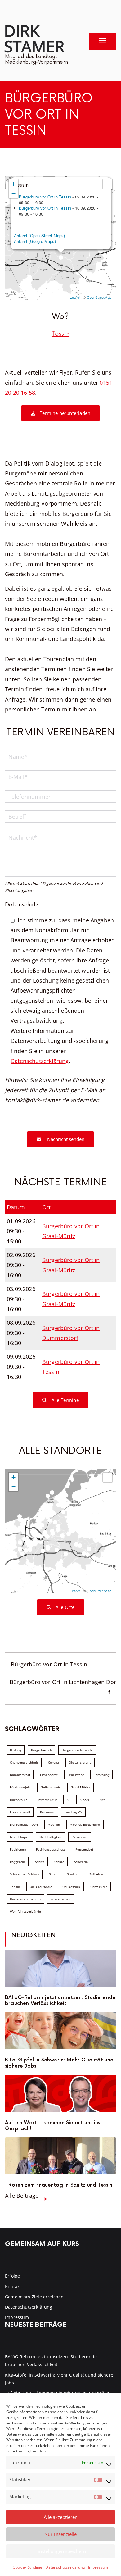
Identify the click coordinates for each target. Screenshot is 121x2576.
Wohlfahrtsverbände (25, 1911)
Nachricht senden (65, 1139)
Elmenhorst (49, 1775)
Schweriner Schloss (25, 1874)
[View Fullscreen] (108, 184)
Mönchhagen (20, 1837)
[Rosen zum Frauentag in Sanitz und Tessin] (60, 2156)
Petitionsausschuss (51, 1849)
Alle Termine (64, 1400)
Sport (53, 1874)
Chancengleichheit (24, 1762)
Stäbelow (96, 1874)
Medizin (54, 1824)
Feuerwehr (76, 1775)
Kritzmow (47, 1812)
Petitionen (18, 1849)
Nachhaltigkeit (51, 1837)
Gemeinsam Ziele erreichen (34, 2297)
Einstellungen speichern (61, 2551)
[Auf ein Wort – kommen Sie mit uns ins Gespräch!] (60, 2093)
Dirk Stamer (34, 38)
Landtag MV (74, 1812)
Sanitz (40, 1862)
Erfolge (12, 2276)
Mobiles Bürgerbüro (85, 1824)
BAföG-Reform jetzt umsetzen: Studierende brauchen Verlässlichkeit (60, 2001)
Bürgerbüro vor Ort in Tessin (45, 197)
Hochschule (19, 1800)
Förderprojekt (20, 1787)
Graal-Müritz (80, 1787)
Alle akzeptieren (61, 2517)
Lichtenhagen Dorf (24, 1824)
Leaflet (75, 297)
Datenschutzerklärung (65, 2567)
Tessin (60, 334)
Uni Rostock (71, 1887)
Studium (73, 1874)
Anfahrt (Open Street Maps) (40, 236)
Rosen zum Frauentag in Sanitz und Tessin (60, 2185)
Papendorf (80, 1837)
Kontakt (13, 2286)
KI (68, 1800)
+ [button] (13, 184)
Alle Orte (65, 1607)
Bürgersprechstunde (77, 1750)
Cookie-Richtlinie (27, 2567)
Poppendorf (84, 1849)
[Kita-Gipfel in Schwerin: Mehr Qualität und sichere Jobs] (60, 2031)
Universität (99, 1887)
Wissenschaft (61, 1899)
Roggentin (18, 1862)
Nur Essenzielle (60, 2534)
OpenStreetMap (99, 297)
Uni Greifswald (41, 1887)
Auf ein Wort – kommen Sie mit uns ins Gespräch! (53, 2126)
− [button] (13, 193)
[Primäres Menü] (102, 41)
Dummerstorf (20, 1775)
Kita (103, 1800)
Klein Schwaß (20, 1812)
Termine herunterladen (64, 413)
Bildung (16, 1750)
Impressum (98, 2567)
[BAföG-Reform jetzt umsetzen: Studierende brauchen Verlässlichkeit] (60, 1968)
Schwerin (81, 1862)
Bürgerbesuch (41, 1750)
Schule (59, 1862)
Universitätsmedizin (25, 1899)
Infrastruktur (47, 1800)
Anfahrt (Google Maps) (35, 241)
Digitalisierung (80, 1762)
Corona (54, 1762)
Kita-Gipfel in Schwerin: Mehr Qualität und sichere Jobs (59, 2063)
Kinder (85, 1800)
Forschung (101, 1775)
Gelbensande (51, 1787)
